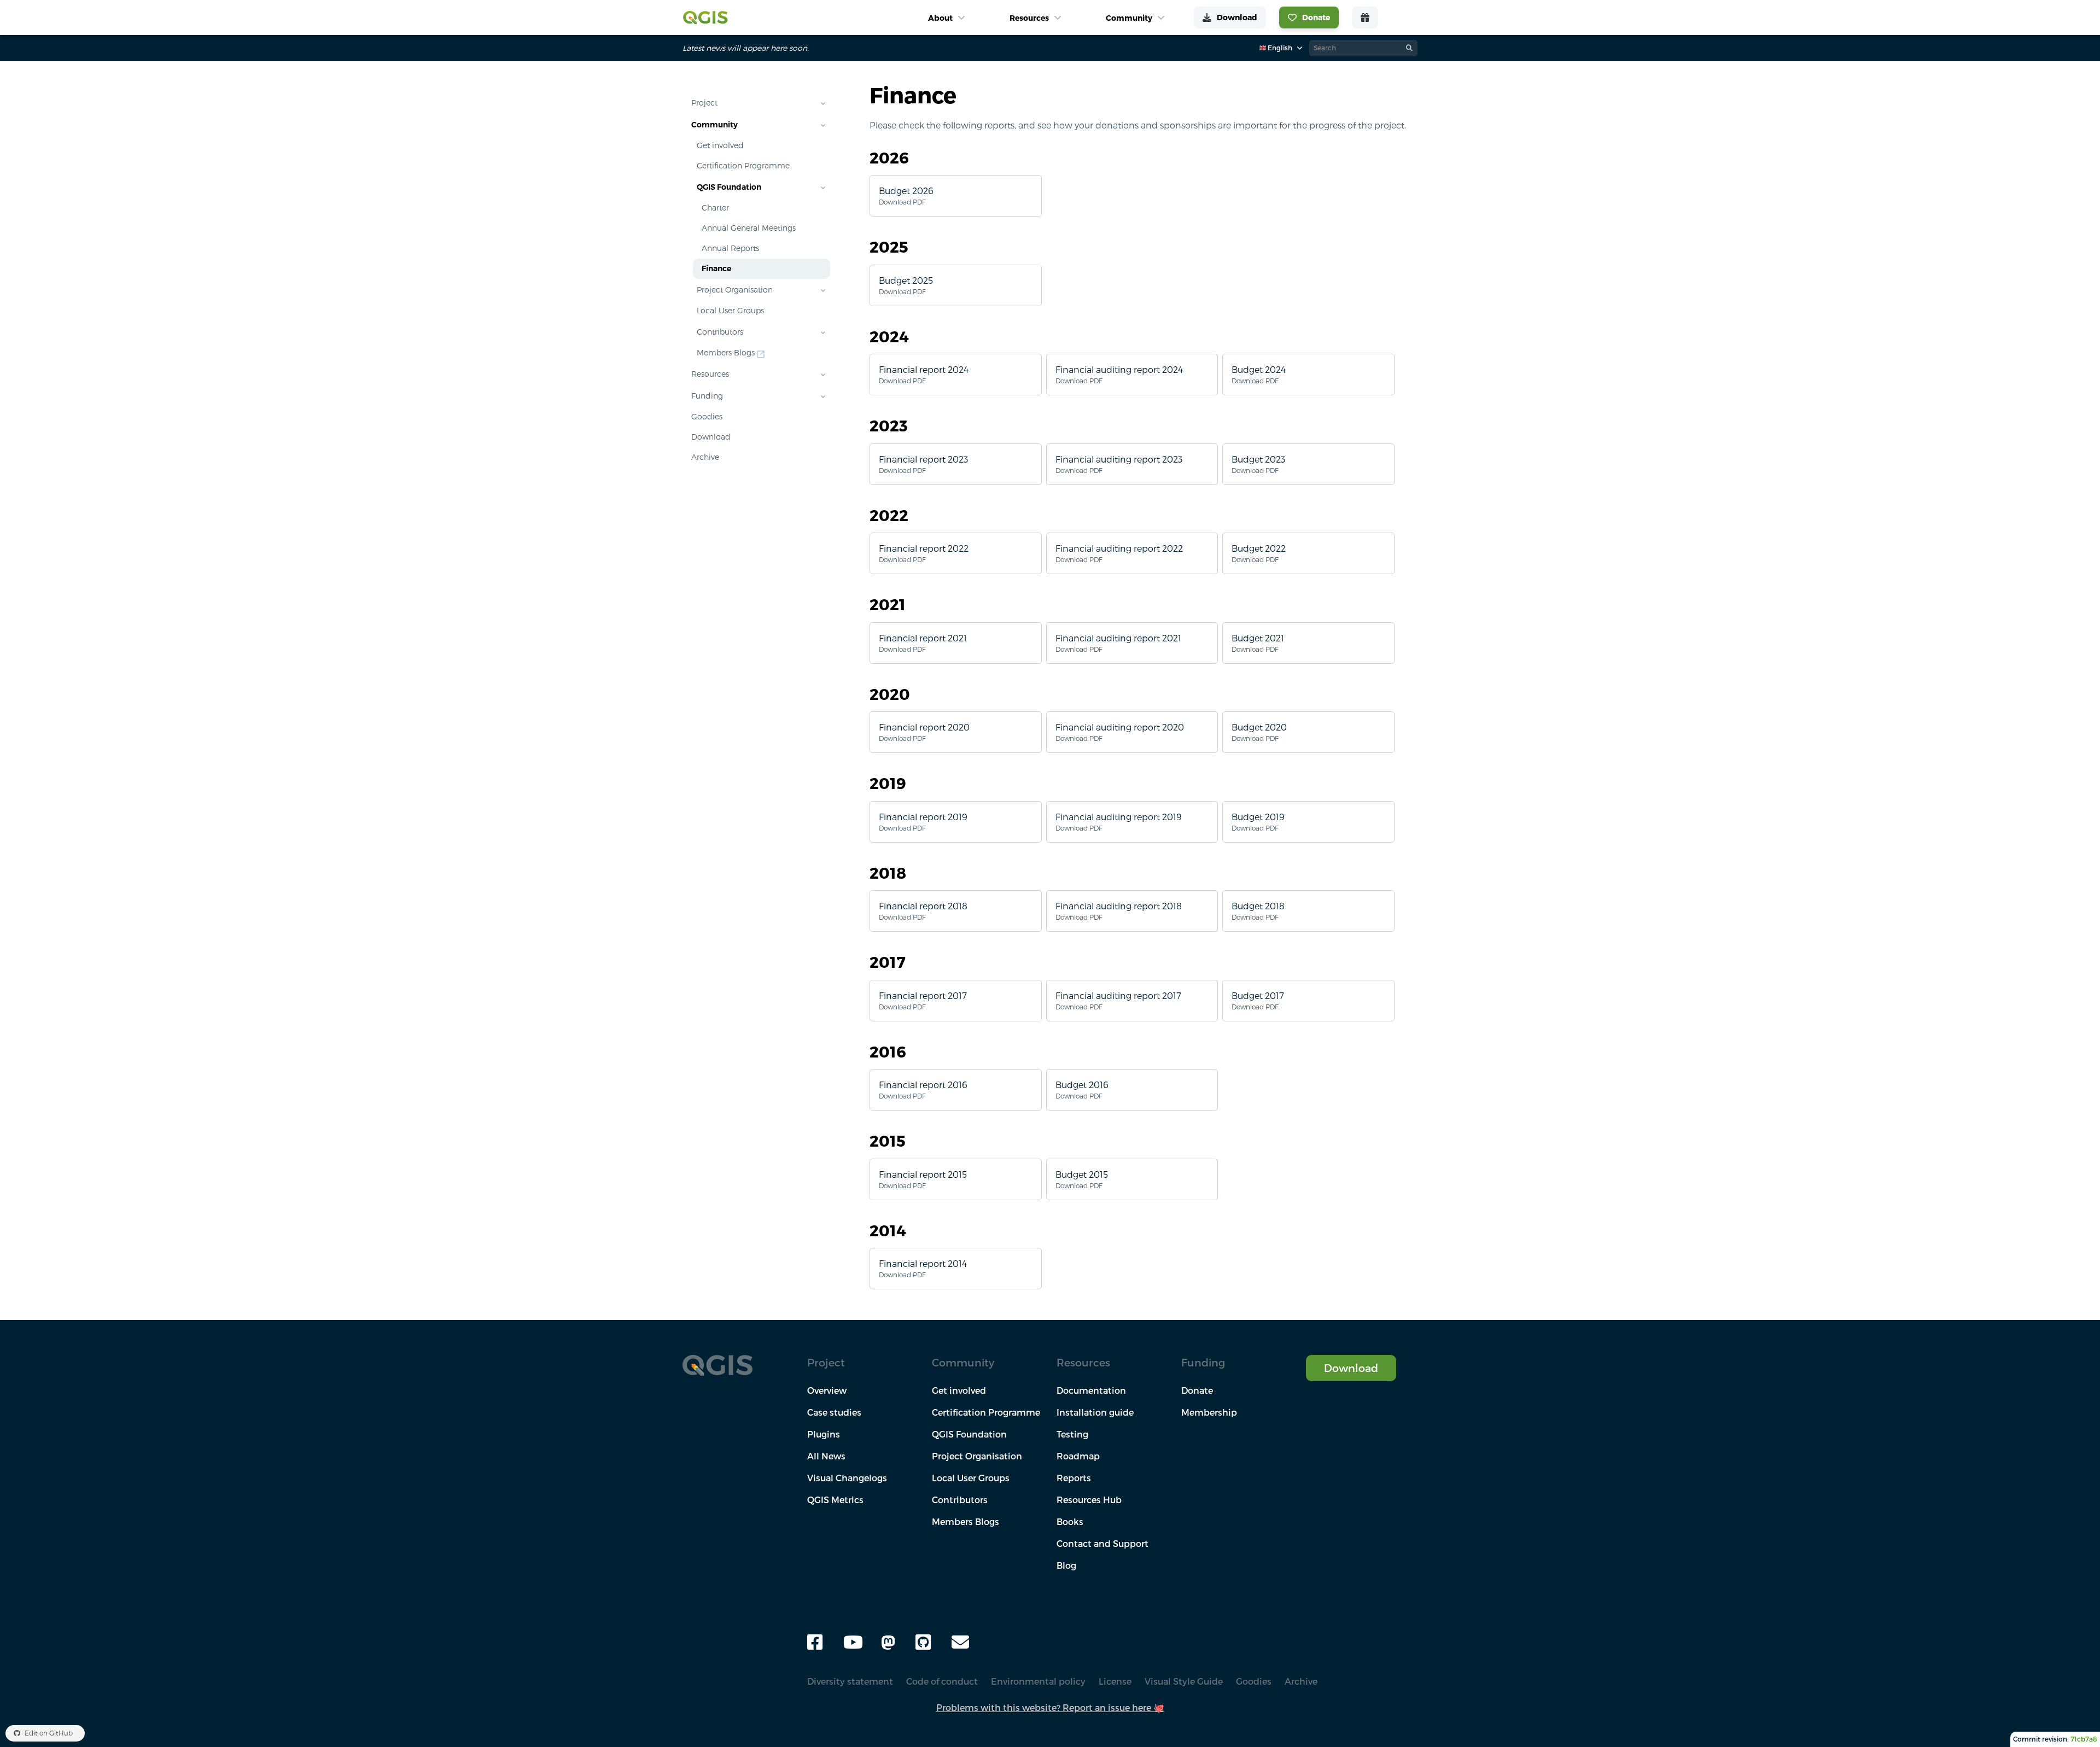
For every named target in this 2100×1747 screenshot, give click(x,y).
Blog (1066, 1565)
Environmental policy (1038, 1681)
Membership (1209, 1412)
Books (1070, 1522)
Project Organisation (735, 290)
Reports (1074, 1478)
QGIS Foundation (729, 187)
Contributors (720, 332)
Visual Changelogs (847, 1478)
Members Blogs (726, 353)
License (1115, 1681)
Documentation (1091, 1390)
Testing (1072, 1434)
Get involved (720, 145)
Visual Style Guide (1184, 1681)
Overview (827, 1390)
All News (826, 1456)
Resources (710, 374)
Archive (705, 457)
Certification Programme (743, 166)
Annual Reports (730, 248)
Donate (1197, 1390)
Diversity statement (850, 1681)
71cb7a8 (2084, 1739)
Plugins (824, 1434)
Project (704, 103)
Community (714, 125)
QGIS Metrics (835, 1500)
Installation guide (1095, 1412)
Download (711, 437)
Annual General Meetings (749, 228)
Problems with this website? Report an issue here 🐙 (1050, 1708)
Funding (707, 396)
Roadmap (1078, 1456)
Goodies (707, 417)
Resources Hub (1089, 1500)
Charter (715, 208)
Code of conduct (942, 1681)
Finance (716, 268)
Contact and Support (1102, 1544)
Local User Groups (730, 311)
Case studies (834, 1412)
